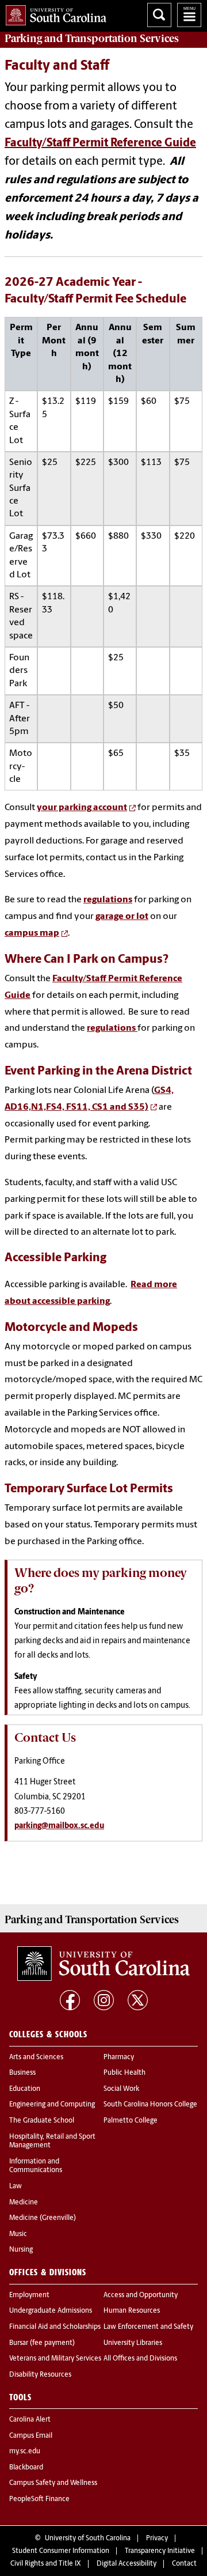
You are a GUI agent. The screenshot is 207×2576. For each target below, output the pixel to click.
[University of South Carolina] (103, 1964)
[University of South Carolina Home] (53, 13)
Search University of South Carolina (159, 15)
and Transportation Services (92, 39)
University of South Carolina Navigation (189, 15)
